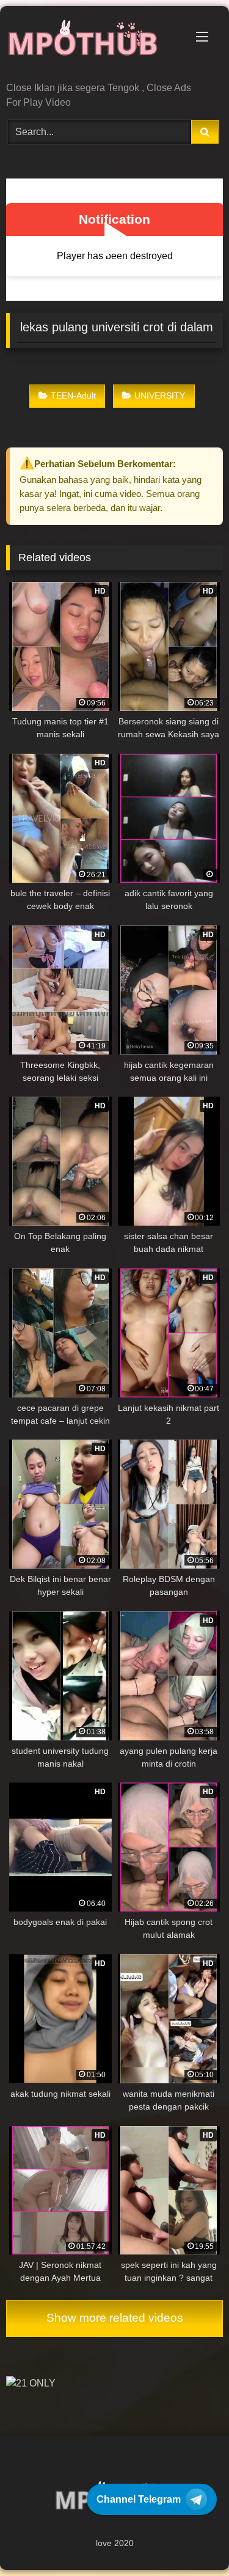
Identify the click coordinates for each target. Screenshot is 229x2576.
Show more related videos (115, 2318)
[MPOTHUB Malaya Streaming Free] (94, 45)
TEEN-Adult (73, 396)
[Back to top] (191, 2540)
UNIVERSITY (160, 396)
